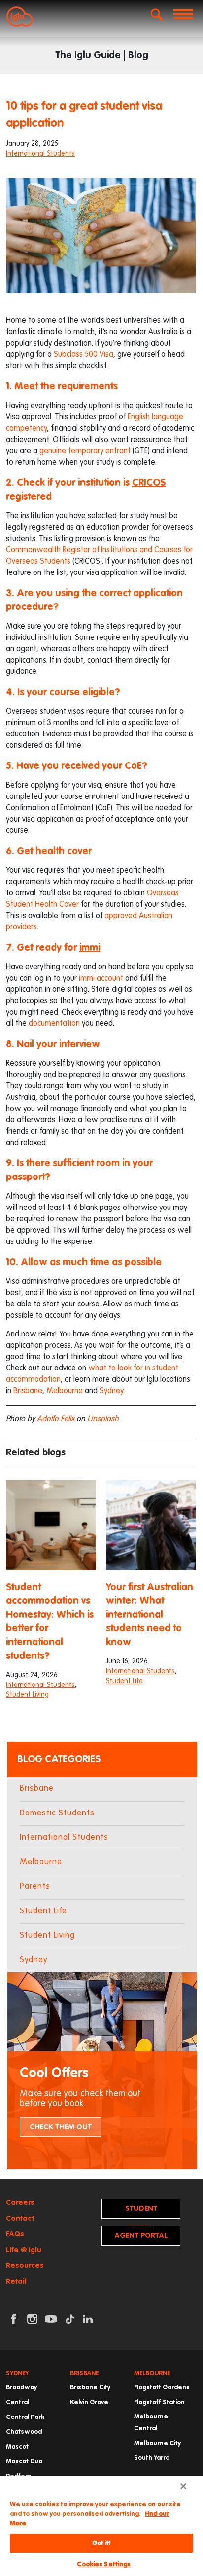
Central (17, 2402)
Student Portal (141, 2212)
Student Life (124, 1681)
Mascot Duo (24, 2462)
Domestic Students (57, 1813)
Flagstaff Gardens (162, 2388)
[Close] (183, 2486)
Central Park (25, 2417)
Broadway (21, 2388)
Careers (20, 2203)
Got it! (102, 2543)
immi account (101, 979)
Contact (20, 2218)
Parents (35, 1887)
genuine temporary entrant (85, 451)
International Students (40, 154)
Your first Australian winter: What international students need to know (150, 1615)
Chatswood (24, 2432)
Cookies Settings (104, 2564)
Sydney (111, 1391)
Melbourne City (157, 2443)
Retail (16, 2281)
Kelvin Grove (89, 2402)
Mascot (17, 2447)
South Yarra (152, 2458)
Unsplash (103, 1419)
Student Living (27, 1695)
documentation (54, 1024)
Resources (25, 2266)
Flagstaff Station (159, 2402)
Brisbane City (90, 2388)
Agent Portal (141, 2236)
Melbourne (65, 1391)
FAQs (15, 2234)
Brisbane (28, 1391)
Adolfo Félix (56, 1419)
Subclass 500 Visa (84, 355)
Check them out (61, 2127)
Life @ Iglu (24, 2250)
